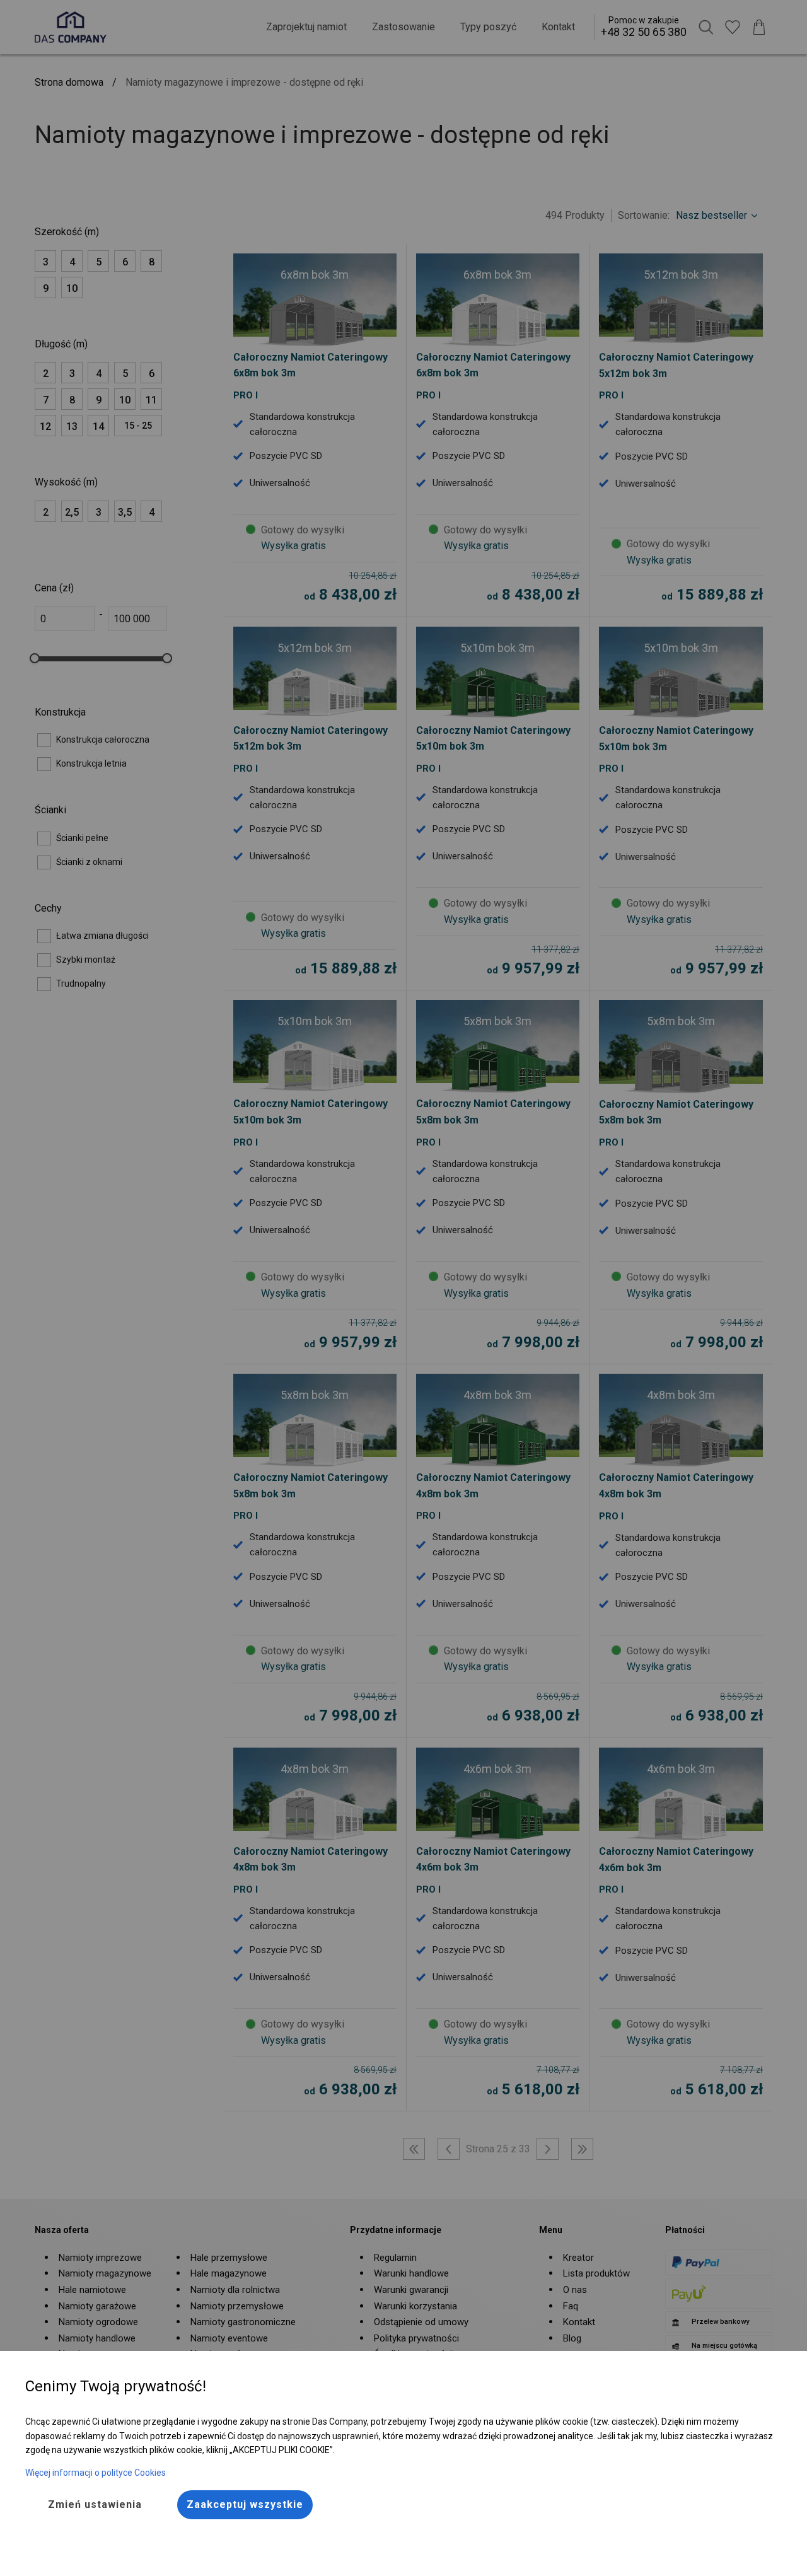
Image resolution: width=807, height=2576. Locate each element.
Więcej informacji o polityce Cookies (96, 2473)
